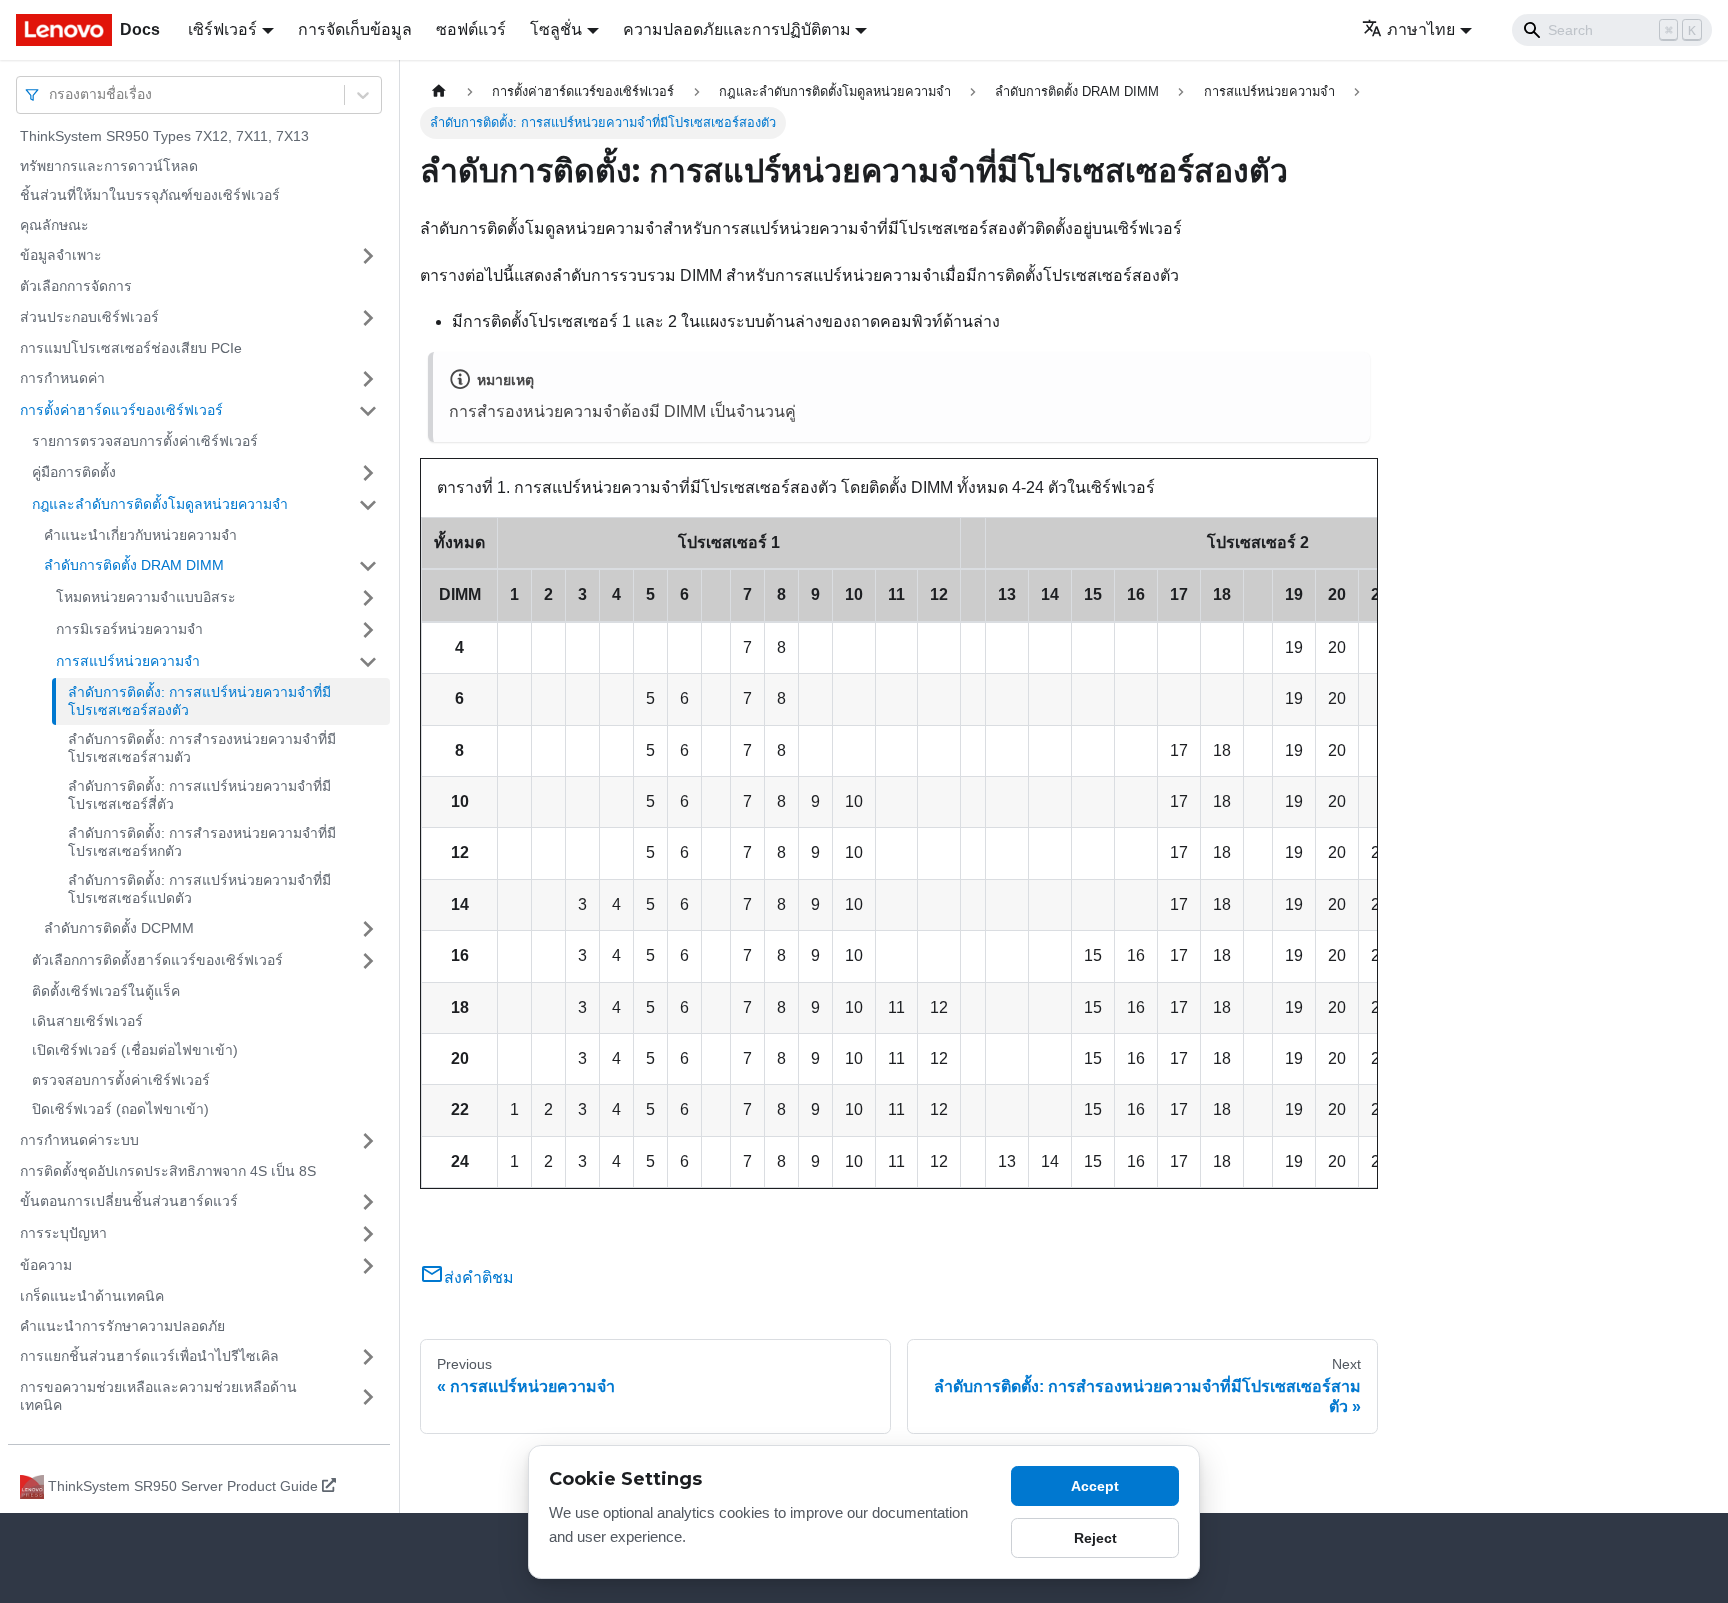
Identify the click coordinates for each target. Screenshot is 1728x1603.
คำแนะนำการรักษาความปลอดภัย (122, 1326)
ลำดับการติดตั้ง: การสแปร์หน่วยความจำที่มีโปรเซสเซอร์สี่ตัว (199, 795)
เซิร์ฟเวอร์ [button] (222, 29)
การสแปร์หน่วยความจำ (128, 661)
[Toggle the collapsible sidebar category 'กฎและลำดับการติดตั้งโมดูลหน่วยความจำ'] (368, 505)
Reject (1095, 1538)
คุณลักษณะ (54, 225)
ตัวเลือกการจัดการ (76, 286)
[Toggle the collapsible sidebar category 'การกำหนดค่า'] (368, 379)
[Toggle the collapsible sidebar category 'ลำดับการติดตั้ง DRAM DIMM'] (368, 566)
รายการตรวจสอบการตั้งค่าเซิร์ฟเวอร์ (145, 441)
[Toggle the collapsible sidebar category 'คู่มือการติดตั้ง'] (368, 473)
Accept (1095, 1486)
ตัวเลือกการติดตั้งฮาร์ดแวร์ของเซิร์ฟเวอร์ (157, 960)
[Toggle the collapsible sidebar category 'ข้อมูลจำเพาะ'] (368, 256)
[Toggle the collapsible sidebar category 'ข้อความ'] (368, 1266)
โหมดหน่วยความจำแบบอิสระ (146, 597)
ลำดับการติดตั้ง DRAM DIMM (134, 565)
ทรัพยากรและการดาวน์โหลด (109, 166)
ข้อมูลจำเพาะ (61, 255)
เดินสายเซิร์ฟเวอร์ (87, 1021)
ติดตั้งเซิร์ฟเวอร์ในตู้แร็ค (106, 991)
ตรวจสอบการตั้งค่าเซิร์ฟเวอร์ (121, 1080)
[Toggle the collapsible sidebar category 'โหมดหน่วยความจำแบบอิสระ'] (368, 598)
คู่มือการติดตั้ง (74, 472)
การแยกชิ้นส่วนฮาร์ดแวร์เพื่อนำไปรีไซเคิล (149, 1356)
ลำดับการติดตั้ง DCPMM (119, 928)
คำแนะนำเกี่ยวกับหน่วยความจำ (140, 535)
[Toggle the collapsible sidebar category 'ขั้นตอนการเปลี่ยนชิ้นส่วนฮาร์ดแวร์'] (368, 1202)
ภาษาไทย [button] (1421, 29)
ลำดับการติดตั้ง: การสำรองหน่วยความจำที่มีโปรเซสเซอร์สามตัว (202, 748)
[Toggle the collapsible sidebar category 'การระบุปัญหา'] (368, 1234)
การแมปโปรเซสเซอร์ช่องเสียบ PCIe (131, 348)
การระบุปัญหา (63, 1233)
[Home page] (439, 91)
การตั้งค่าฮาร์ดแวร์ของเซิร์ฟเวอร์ (121, 410)
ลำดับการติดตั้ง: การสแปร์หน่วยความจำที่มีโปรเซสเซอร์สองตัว (199, 701)
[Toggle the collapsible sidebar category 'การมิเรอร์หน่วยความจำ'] (368, 630)
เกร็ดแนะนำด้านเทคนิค (92, 1296)
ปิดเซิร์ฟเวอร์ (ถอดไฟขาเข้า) (120, 1109)
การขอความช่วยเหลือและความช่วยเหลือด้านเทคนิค (158, 1396)
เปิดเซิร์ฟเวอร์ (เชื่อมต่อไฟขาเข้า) (135, 1050)
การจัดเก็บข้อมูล (355, 29)
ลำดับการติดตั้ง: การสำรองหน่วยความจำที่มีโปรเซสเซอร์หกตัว (202, 842)
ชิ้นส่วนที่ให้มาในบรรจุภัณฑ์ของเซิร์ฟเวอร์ (150, 195)
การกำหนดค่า (62, 378)
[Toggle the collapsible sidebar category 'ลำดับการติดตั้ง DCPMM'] (368, 929)
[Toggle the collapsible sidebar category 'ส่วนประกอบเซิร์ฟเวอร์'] (368, 318)
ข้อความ (46, 1265)
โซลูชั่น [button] (556, 29)
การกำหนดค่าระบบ (79, 1140)
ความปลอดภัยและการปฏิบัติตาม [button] (737, 29)
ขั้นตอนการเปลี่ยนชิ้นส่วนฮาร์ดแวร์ (129, 1201)
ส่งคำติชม (479, 1277)
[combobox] (51, 94)
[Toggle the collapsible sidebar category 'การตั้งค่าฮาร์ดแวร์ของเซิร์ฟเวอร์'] (368, 411)
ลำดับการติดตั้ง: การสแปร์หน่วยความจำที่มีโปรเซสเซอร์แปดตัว (199, 889)
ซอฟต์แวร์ (471, 29)
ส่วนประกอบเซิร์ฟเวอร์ (89, 317)
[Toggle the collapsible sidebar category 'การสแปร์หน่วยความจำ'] (368, 662)
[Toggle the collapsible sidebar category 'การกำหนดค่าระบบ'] (368, 1141)
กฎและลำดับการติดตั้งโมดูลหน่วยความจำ (160, 504)
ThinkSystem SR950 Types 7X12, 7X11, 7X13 (164, 136)
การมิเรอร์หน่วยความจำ (129, 629)
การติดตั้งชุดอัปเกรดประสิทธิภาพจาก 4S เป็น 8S (168, 1171)
